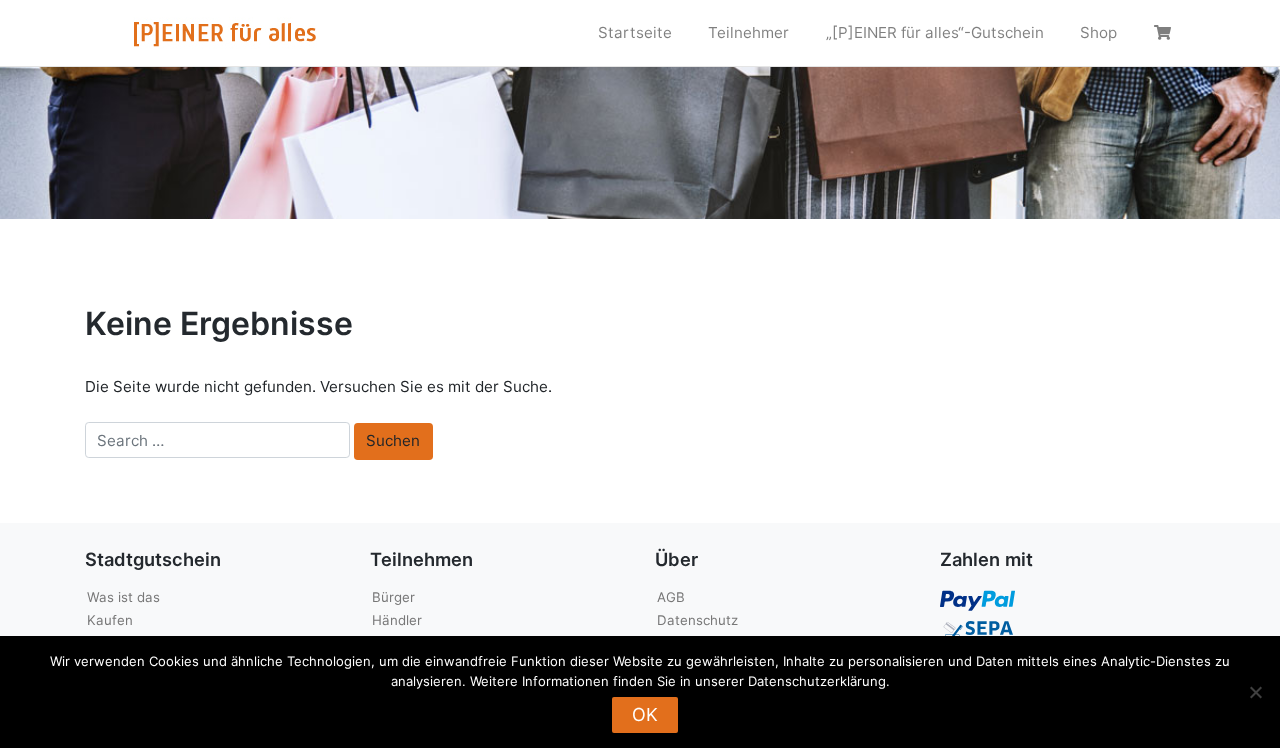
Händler (397, 620)
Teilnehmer (748, 32)
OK (645, 714)
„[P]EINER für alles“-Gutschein (935, 32)
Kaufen (110, 620)
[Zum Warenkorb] (1165, 33)
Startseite (635, 32)
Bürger (393, 597)
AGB (671, 597)
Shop (1098, 32)
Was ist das (123, 597)
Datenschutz (697, 620)
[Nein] (1255, 692)
